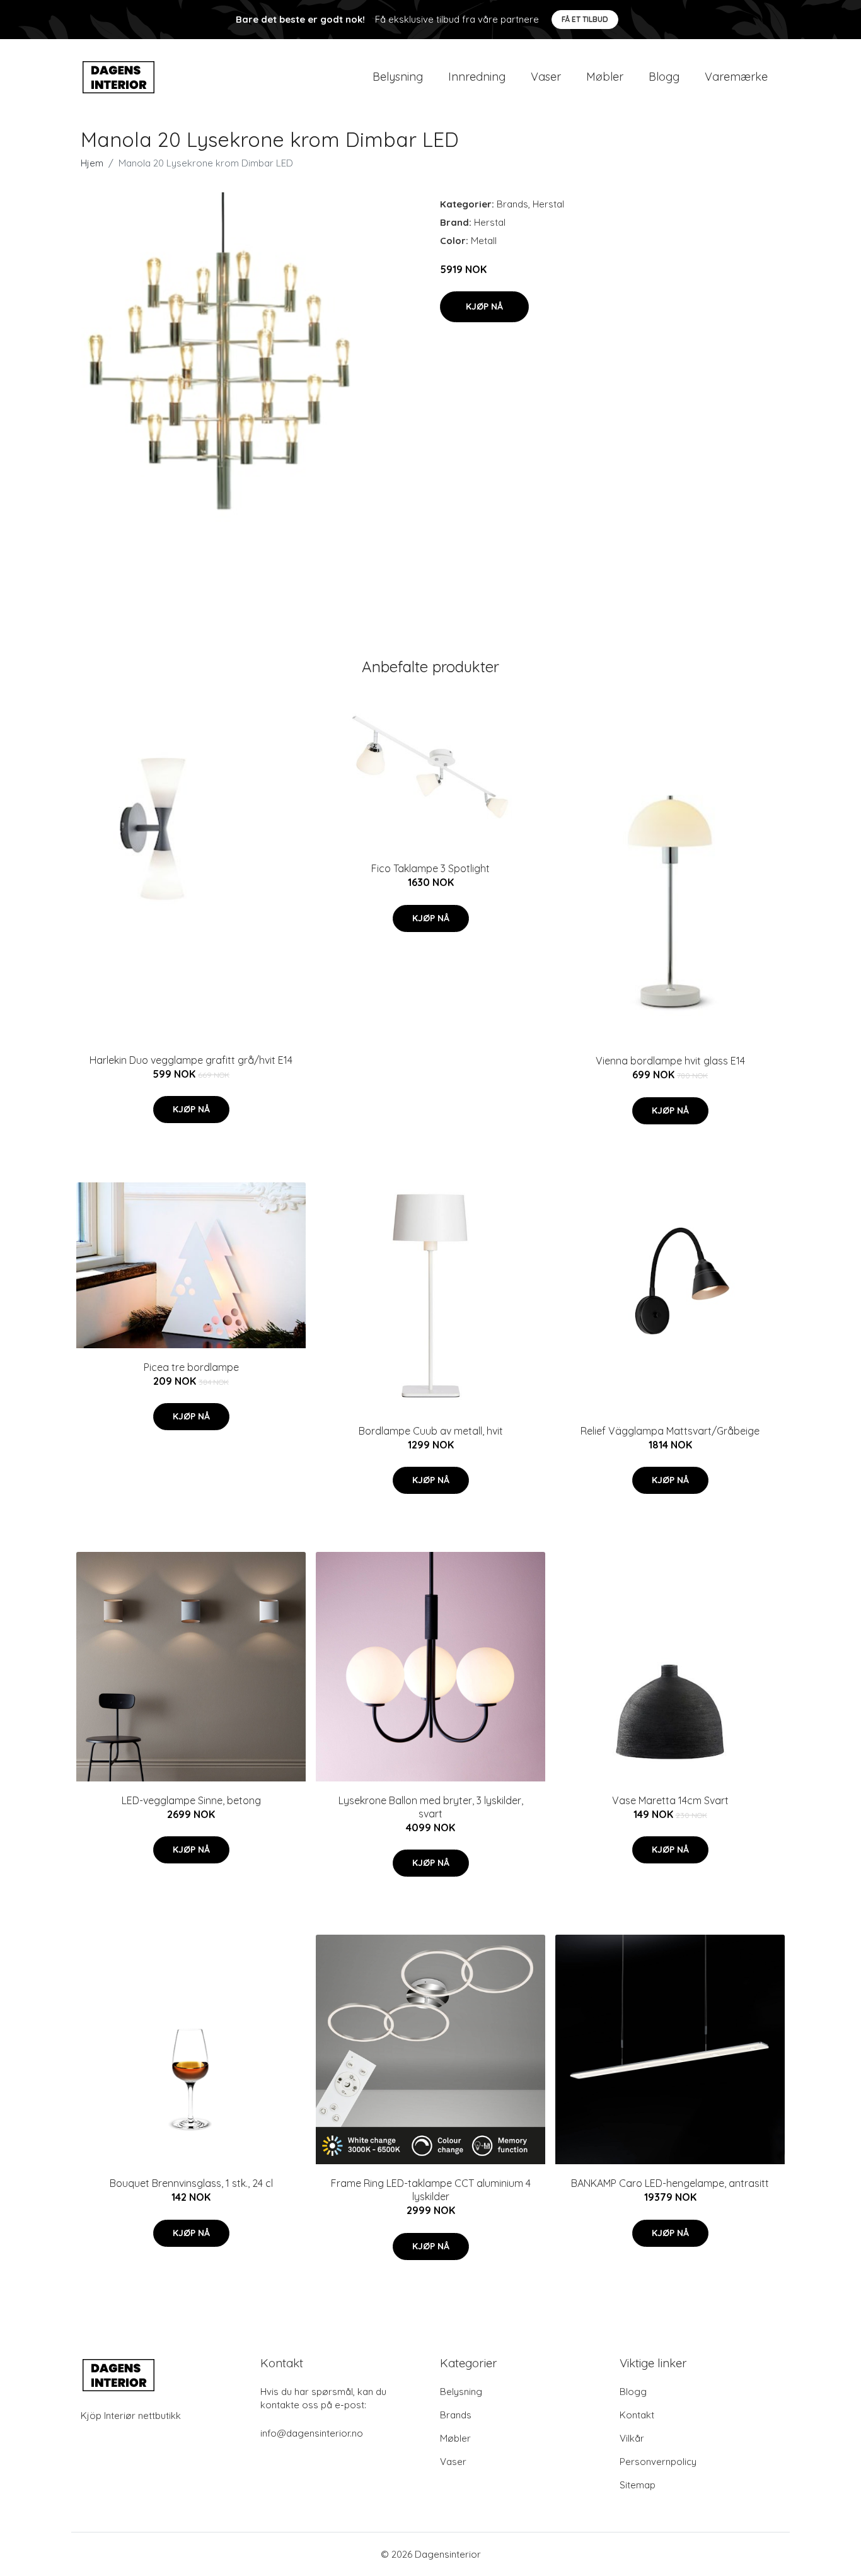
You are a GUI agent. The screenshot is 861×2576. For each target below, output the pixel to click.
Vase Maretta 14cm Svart (670, 1800)
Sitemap (638, 2485)
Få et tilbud (585, 19)
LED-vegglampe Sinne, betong (191, 1800)
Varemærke (736, 77)
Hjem (92, 163)
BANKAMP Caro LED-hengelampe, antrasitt (670, 2183)
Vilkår (632, 2438)
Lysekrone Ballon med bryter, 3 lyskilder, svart (431, 1807)
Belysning (398, 77)
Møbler (605, 77)
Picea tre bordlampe (191, 1367)
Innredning (477, 77)
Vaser (546, 77)
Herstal (548, 204)
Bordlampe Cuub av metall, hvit (431, 1431)
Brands (512, 204)
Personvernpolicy (658, 2462)
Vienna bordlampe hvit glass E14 (670, 1061)
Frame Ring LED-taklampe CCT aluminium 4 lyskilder (431, 2190)
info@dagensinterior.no (312, 2433)
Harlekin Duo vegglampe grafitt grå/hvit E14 (191, 1060)
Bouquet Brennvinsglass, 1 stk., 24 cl (191, 2183)
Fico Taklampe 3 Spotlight (430, 868)
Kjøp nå (484, 306)
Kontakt (637, 2415)
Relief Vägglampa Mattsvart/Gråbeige (670, 1431)
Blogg (664, 77)
